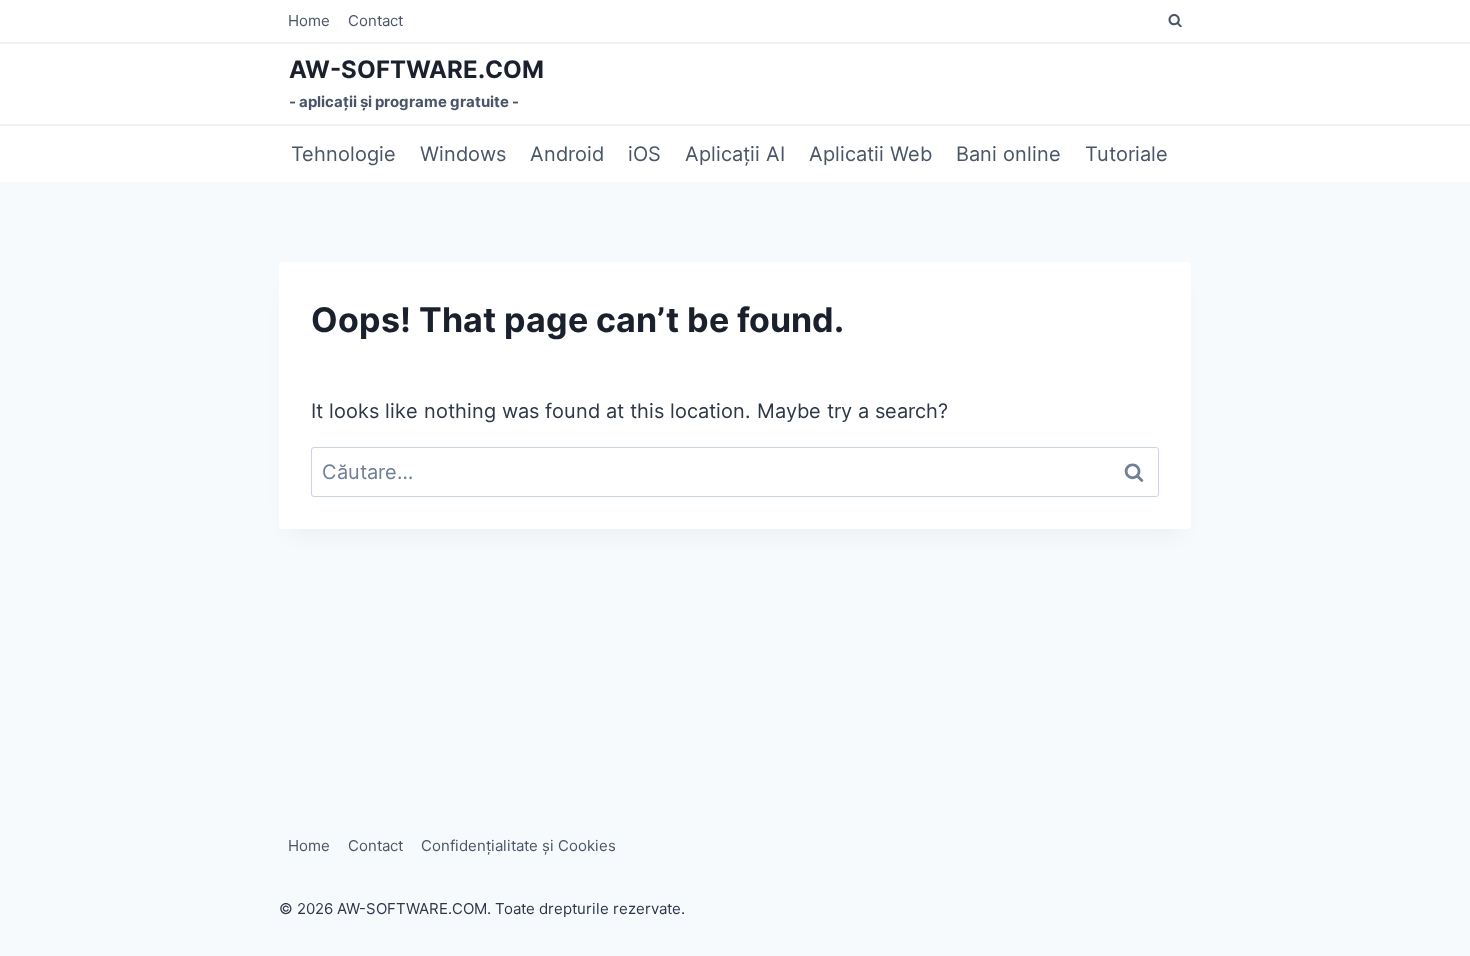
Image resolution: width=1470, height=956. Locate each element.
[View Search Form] (1175, 21)
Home (309, 20)
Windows (463, 154)
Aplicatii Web (870, 154)
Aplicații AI (735, 154)
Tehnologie (343, 154)
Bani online (1008, 154)
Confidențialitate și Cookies (518, 845)
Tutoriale (1126, 154)
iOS (644, 154)
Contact (375, 20)
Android (567, 154)
